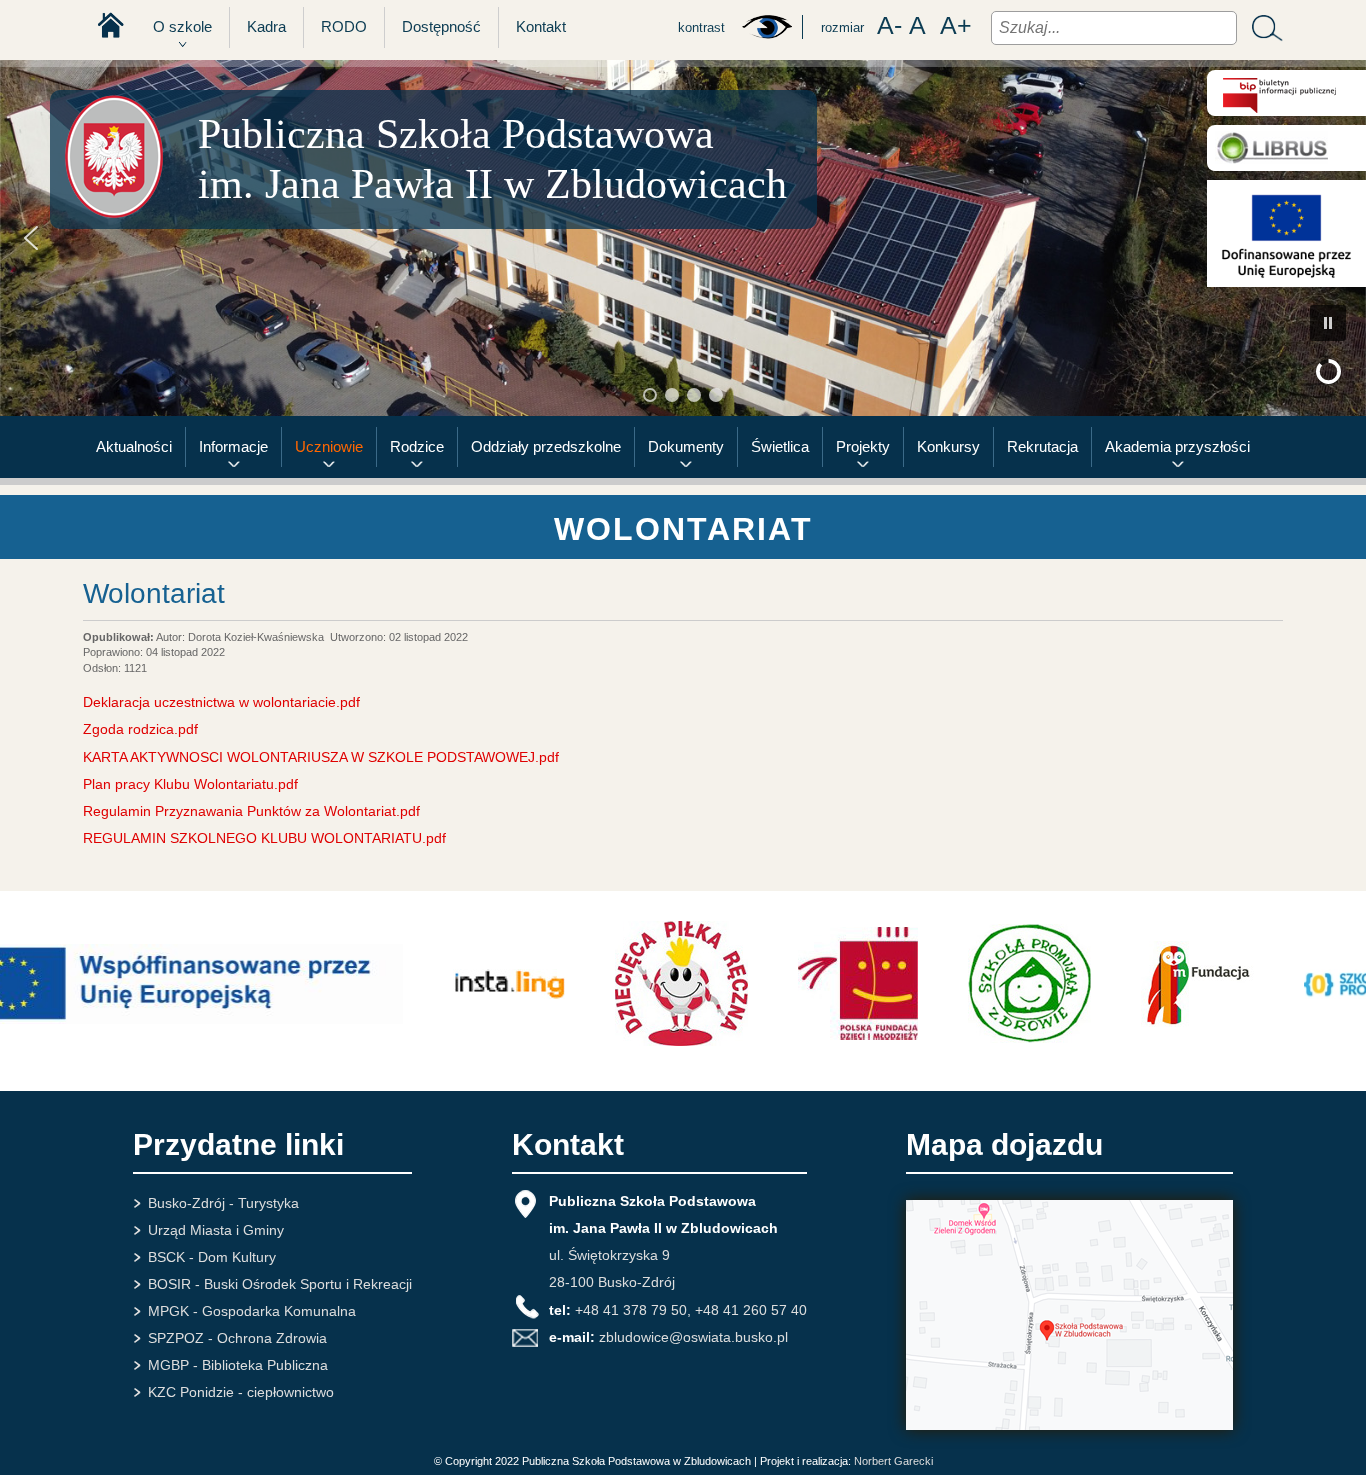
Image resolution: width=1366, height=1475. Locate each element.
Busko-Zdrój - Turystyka (223, 1203)
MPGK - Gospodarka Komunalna (252, 1311)
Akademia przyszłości (1177, 446)
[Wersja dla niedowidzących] (765, 35)
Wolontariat (154, 593)
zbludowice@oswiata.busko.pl (693, 1337)
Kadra (266, 26)
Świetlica (780, 446)
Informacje (233, 446)
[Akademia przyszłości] (1286, 203)
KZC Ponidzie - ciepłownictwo (241, 1392)
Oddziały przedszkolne (546, 446)
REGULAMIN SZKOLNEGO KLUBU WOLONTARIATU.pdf (264, 838)
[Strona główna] (103, 26)
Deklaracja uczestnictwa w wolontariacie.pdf (221, 702)
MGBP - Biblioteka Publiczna (238, 1365)
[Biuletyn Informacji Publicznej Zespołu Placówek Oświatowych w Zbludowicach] (1286, 93)
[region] (683, 238)
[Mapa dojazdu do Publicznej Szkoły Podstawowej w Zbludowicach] (1069, 1425)
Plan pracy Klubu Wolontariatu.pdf (190, 784)
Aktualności (134, 446)
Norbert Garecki (893, 1461)
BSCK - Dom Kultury (212, 1257)
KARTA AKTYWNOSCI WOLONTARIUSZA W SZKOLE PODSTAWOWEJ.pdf (321, 757)
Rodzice (417, 446)
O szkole (182, 26)
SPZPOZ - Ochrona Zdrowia (237, 1338)
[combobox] (1114, 28)
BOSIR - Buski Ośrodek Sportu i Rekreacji (280, 1284)
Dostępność (441, 26)
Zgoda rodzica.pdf (140, 729)
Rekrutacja (1042, 446)
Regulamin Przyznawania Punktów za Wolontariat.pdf (251, 811)
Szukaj (1262, 27)
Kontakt (541, 26)
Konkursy (948, 446)
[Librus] (1286, 148)
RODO (344, 26)
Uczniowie (329, 446)
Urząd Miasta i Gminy (216, 1230)
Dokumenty (686, 446)
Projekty (863, 446)
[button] (31, 238)
